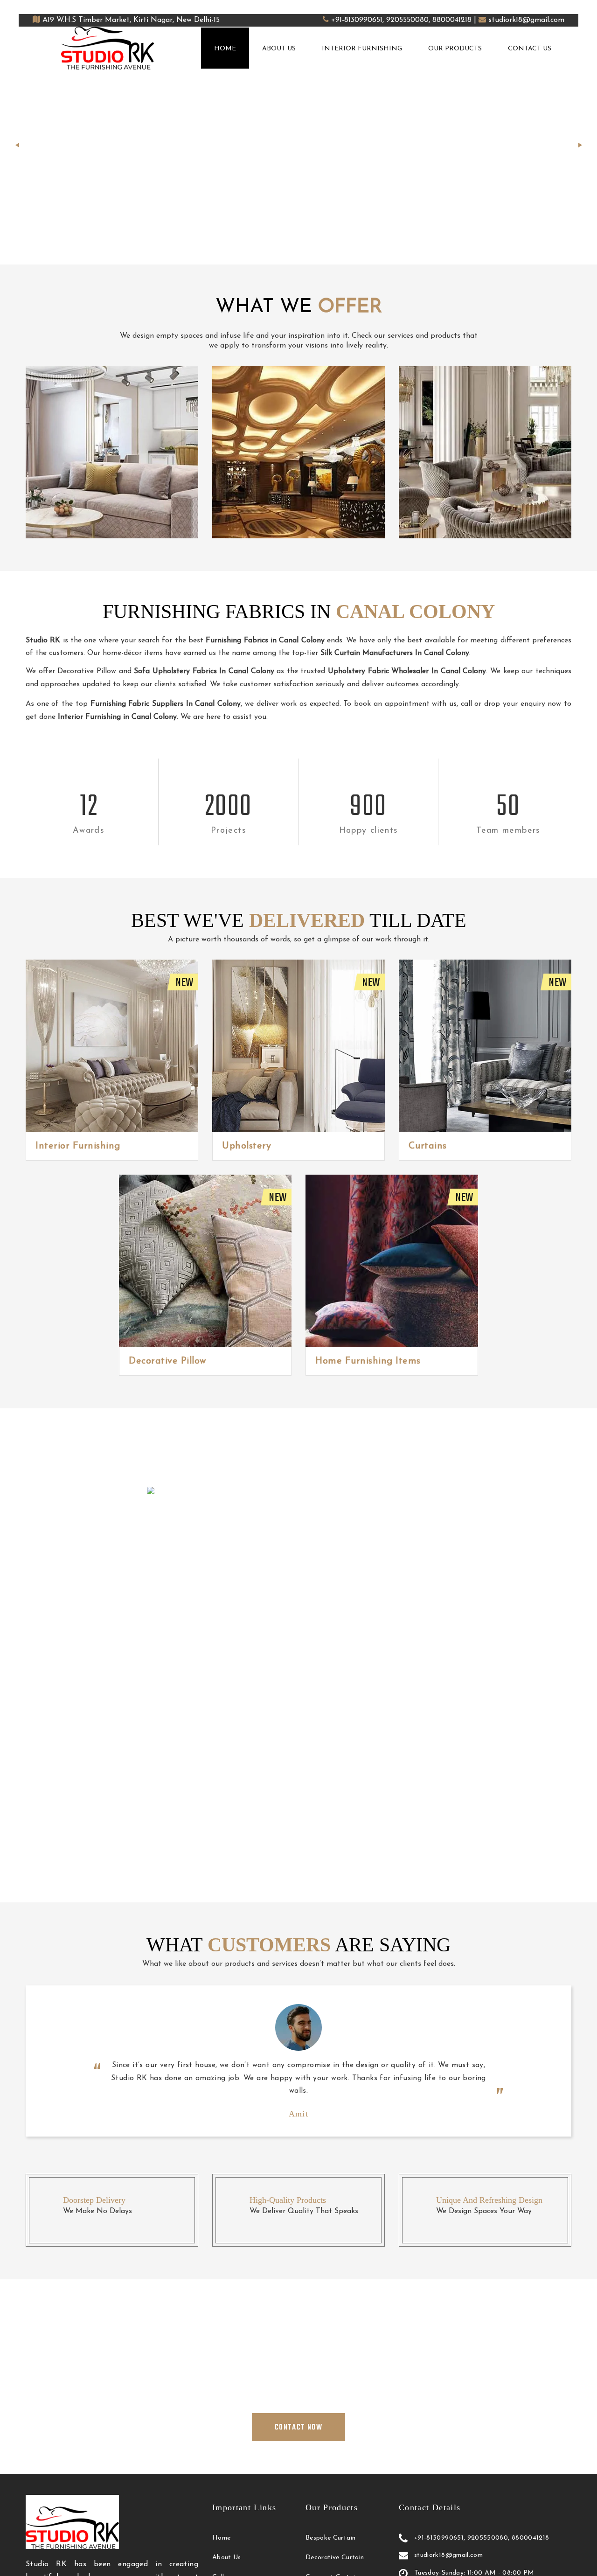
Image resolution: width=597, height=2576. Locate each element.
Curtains (428, 1146)
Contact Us (530, 49)
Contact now (319, 195)
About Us (279, 49)
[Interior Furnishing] (112, 1046)
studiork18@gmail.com (526, 20)
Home (225, 49)
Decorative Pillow (167, 1361)
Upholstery (246, 1146)
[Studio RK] (108, 48)
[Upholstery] (298, 1046)
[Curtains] (485, 1046)
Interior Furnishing (362, 49)
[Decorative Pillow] (205, 1261)
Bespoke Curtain (330, 2538)
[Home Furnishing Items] (392, 1261)
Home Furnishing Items (368, 1361)
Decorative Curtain (335, 2558)
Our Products (455, 49)
